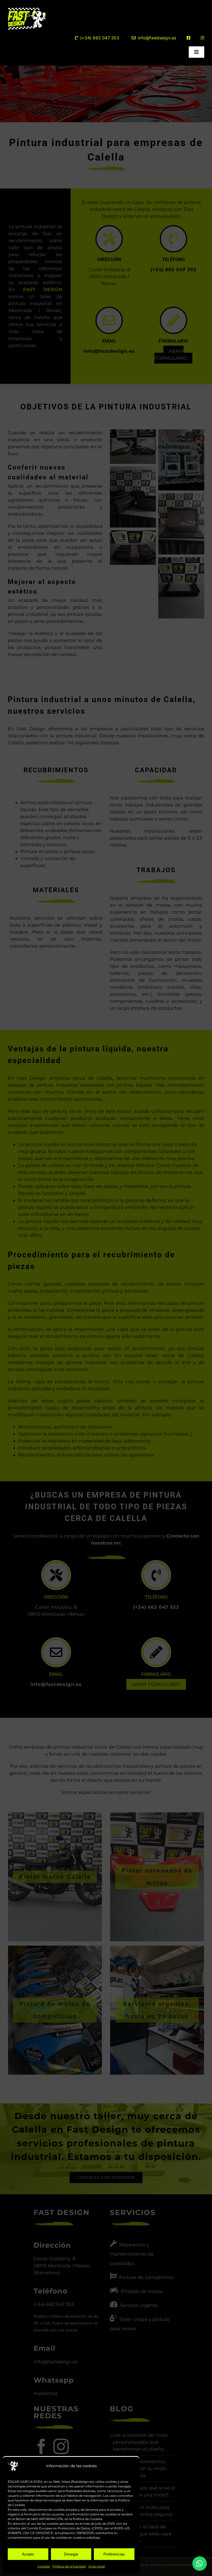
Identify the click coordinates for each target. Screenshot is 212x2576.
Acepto (28, 2554)
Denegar (71, 2554)
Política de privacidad (69, 2566)
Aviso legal (97, 2566)
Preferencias (114, 2554)
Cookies (44, 2566)
